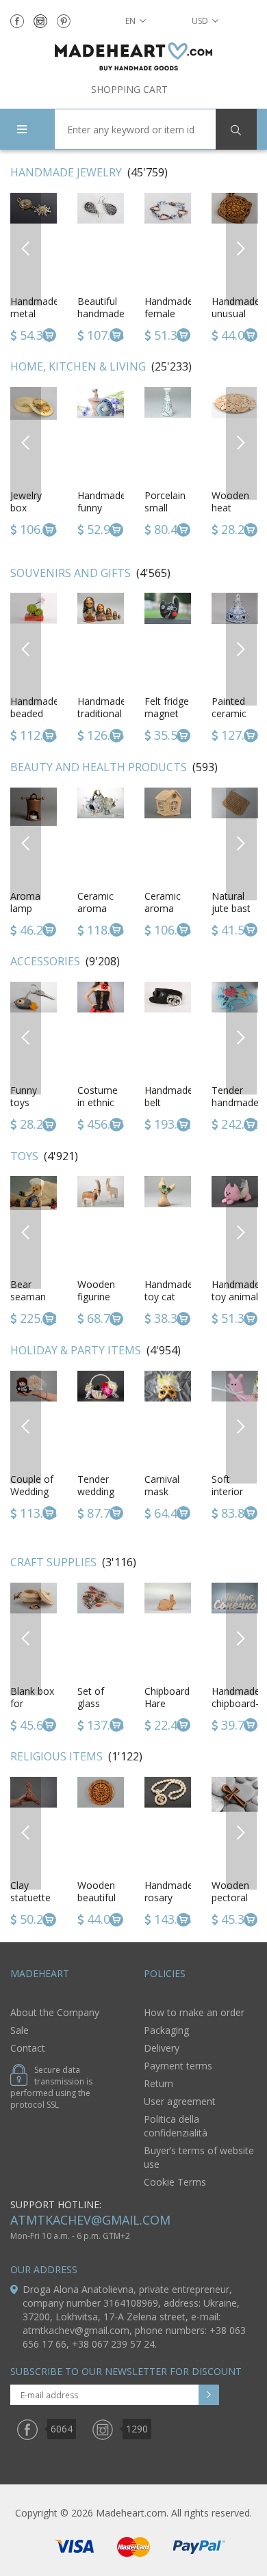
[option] (101, 269)
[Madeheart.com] (133, 56)
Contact (28, 2048)
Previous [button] (26, 249)
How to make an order (194, 2012)
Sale (20, 2030)
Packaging (166, 2030)
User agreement (180, 2101)
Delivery (162, 2048)
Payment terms (178, 2066)
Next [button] (242, 249)
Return (158, 2083)
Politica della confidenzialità (176, 2126)
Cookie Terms (175, 2182)
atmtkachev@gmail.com (90, 2220)
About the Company (55, 2012)
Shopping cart (129, 89)
